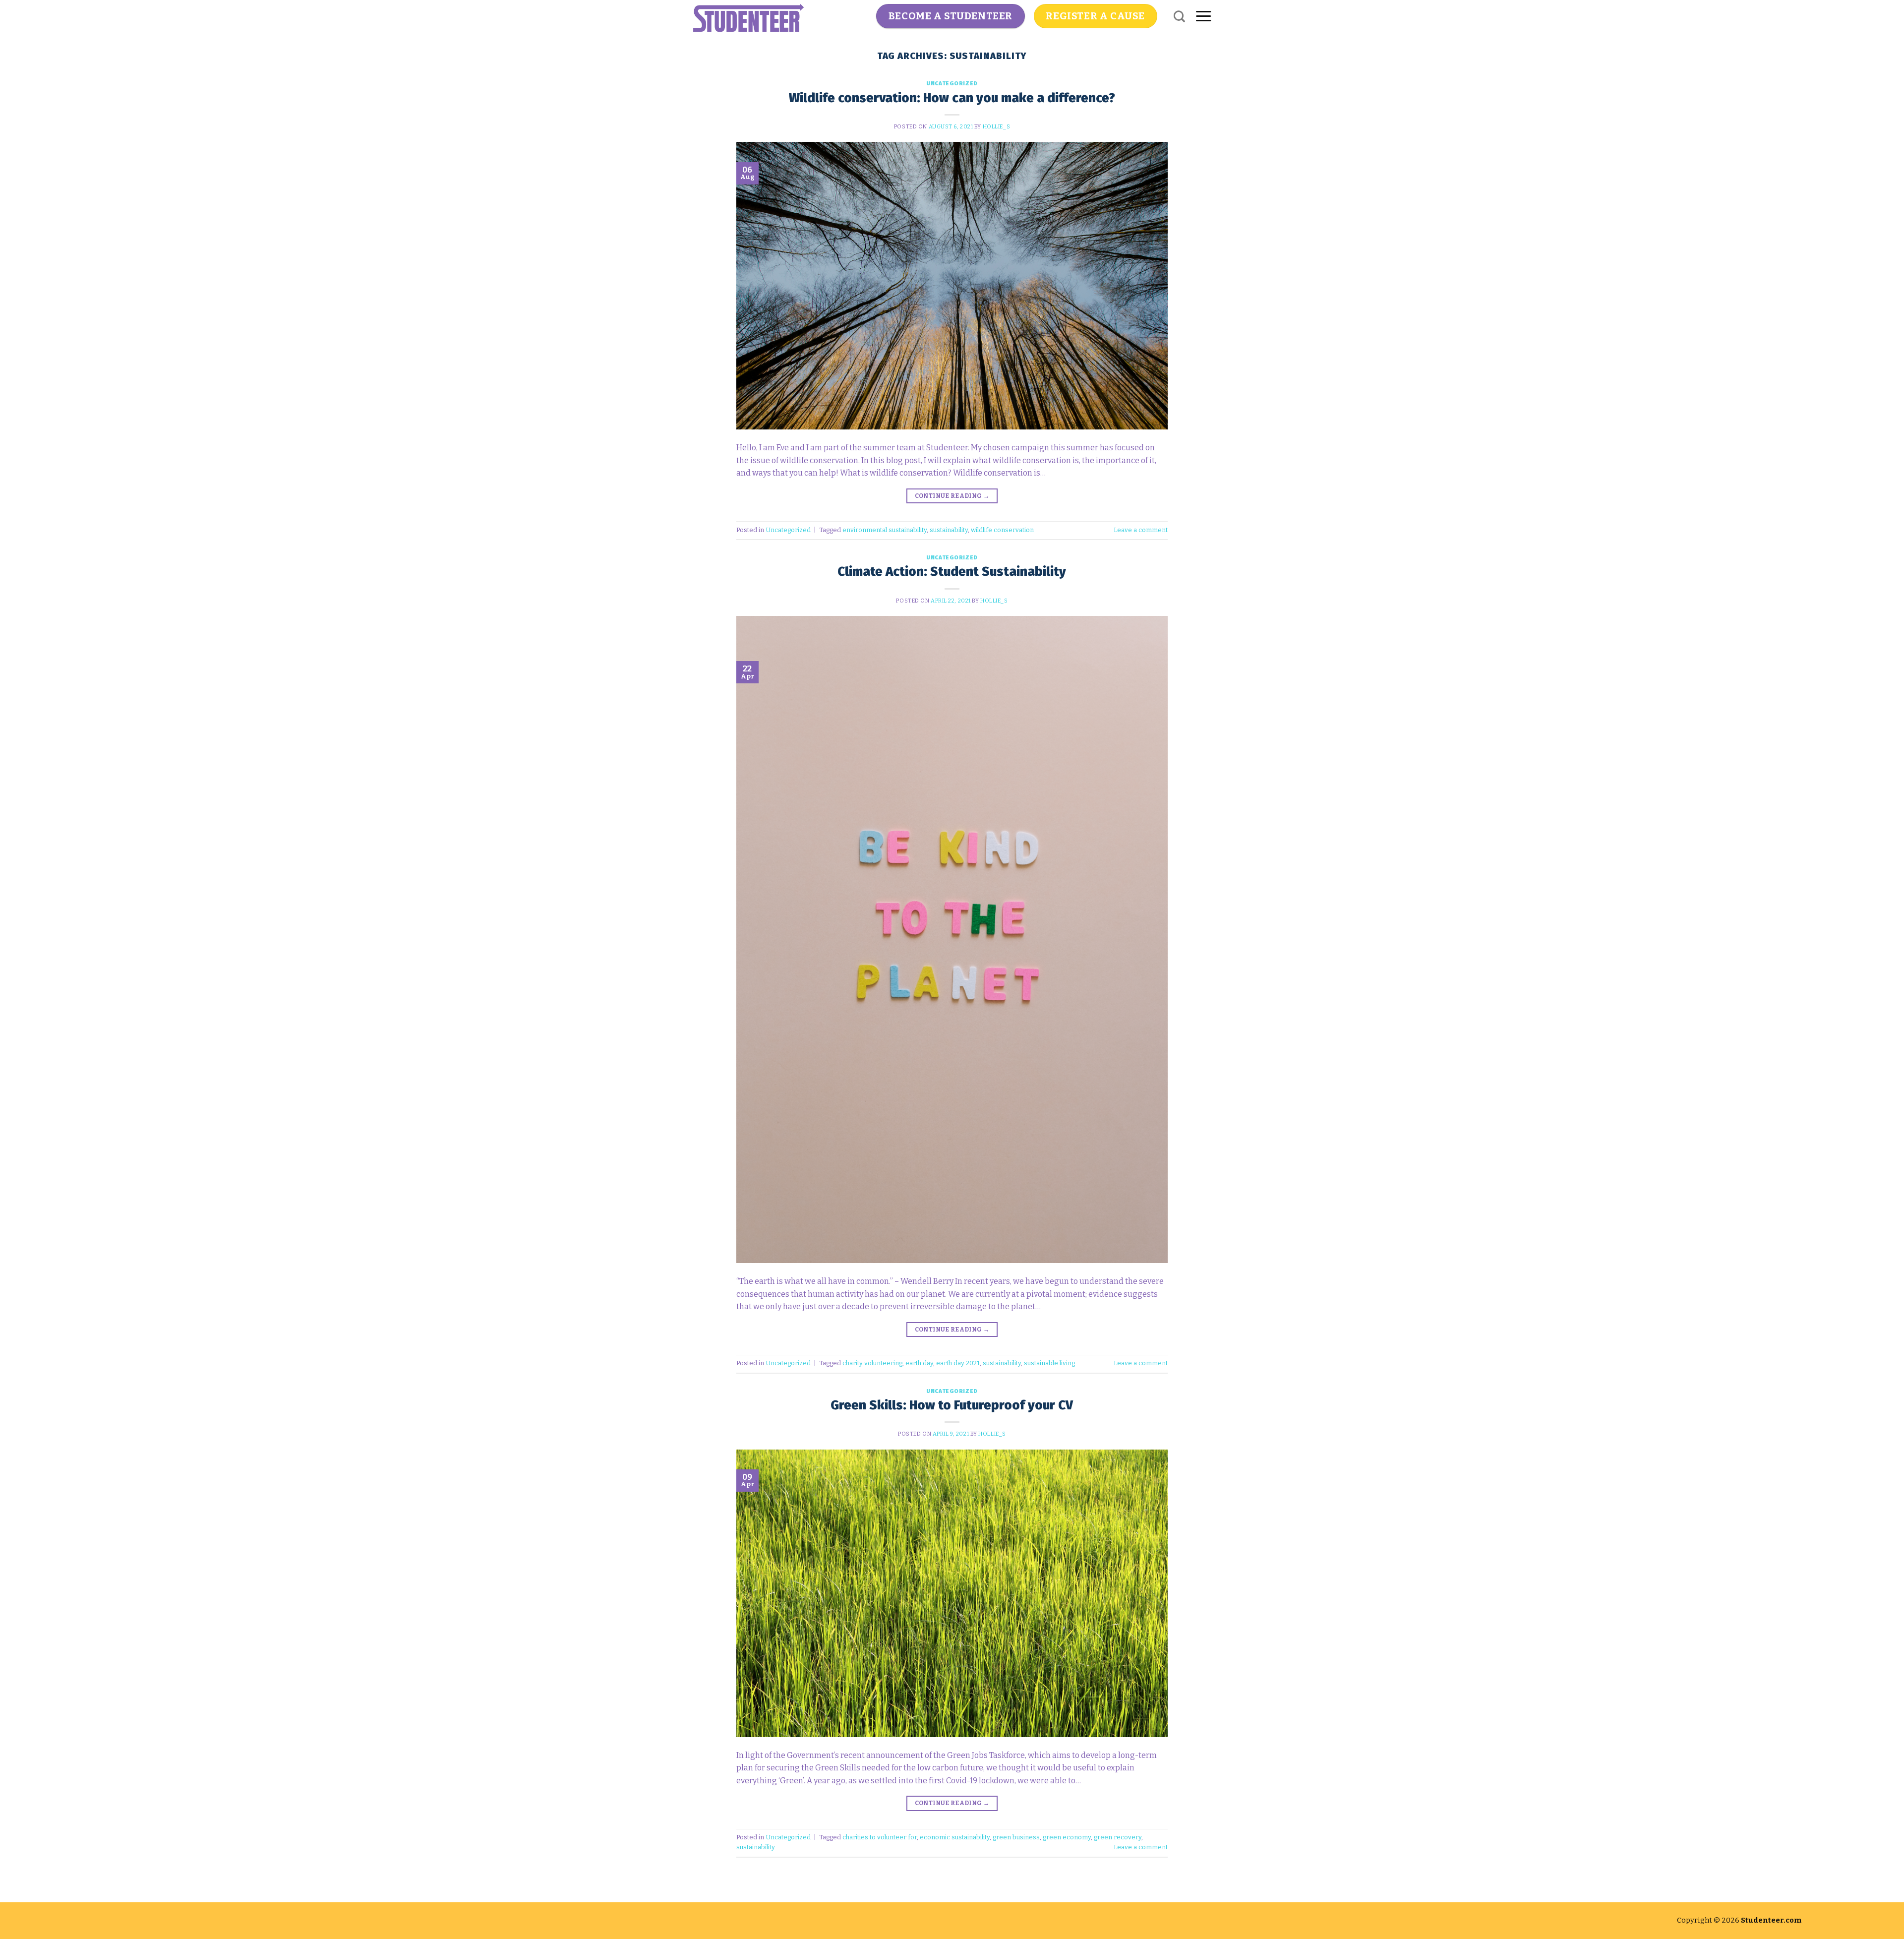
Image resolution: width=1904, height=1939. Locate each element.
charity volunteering (872, 1363)
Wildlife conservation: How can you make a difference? (952, 98)
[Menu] (1203, 16)
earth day (919, 1363)
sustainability (949, 530)
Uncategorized (952, 84)
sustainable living (1049, 1363)
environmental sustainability (885, 530)
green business (1016, 1837)
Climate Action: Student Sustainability (952, 572)
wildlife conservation (1002, 530)
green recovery (1118, 1837)
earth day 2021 (958, 1363)
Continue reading (952, 496)
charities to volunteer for (880, 1837)
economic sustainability (955, 1837)
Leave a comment (1141, 530)
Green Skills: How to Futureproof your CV (952, 1405)
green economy (1067, 1837)
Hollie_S (996, 127)
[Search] (1179, 16)
